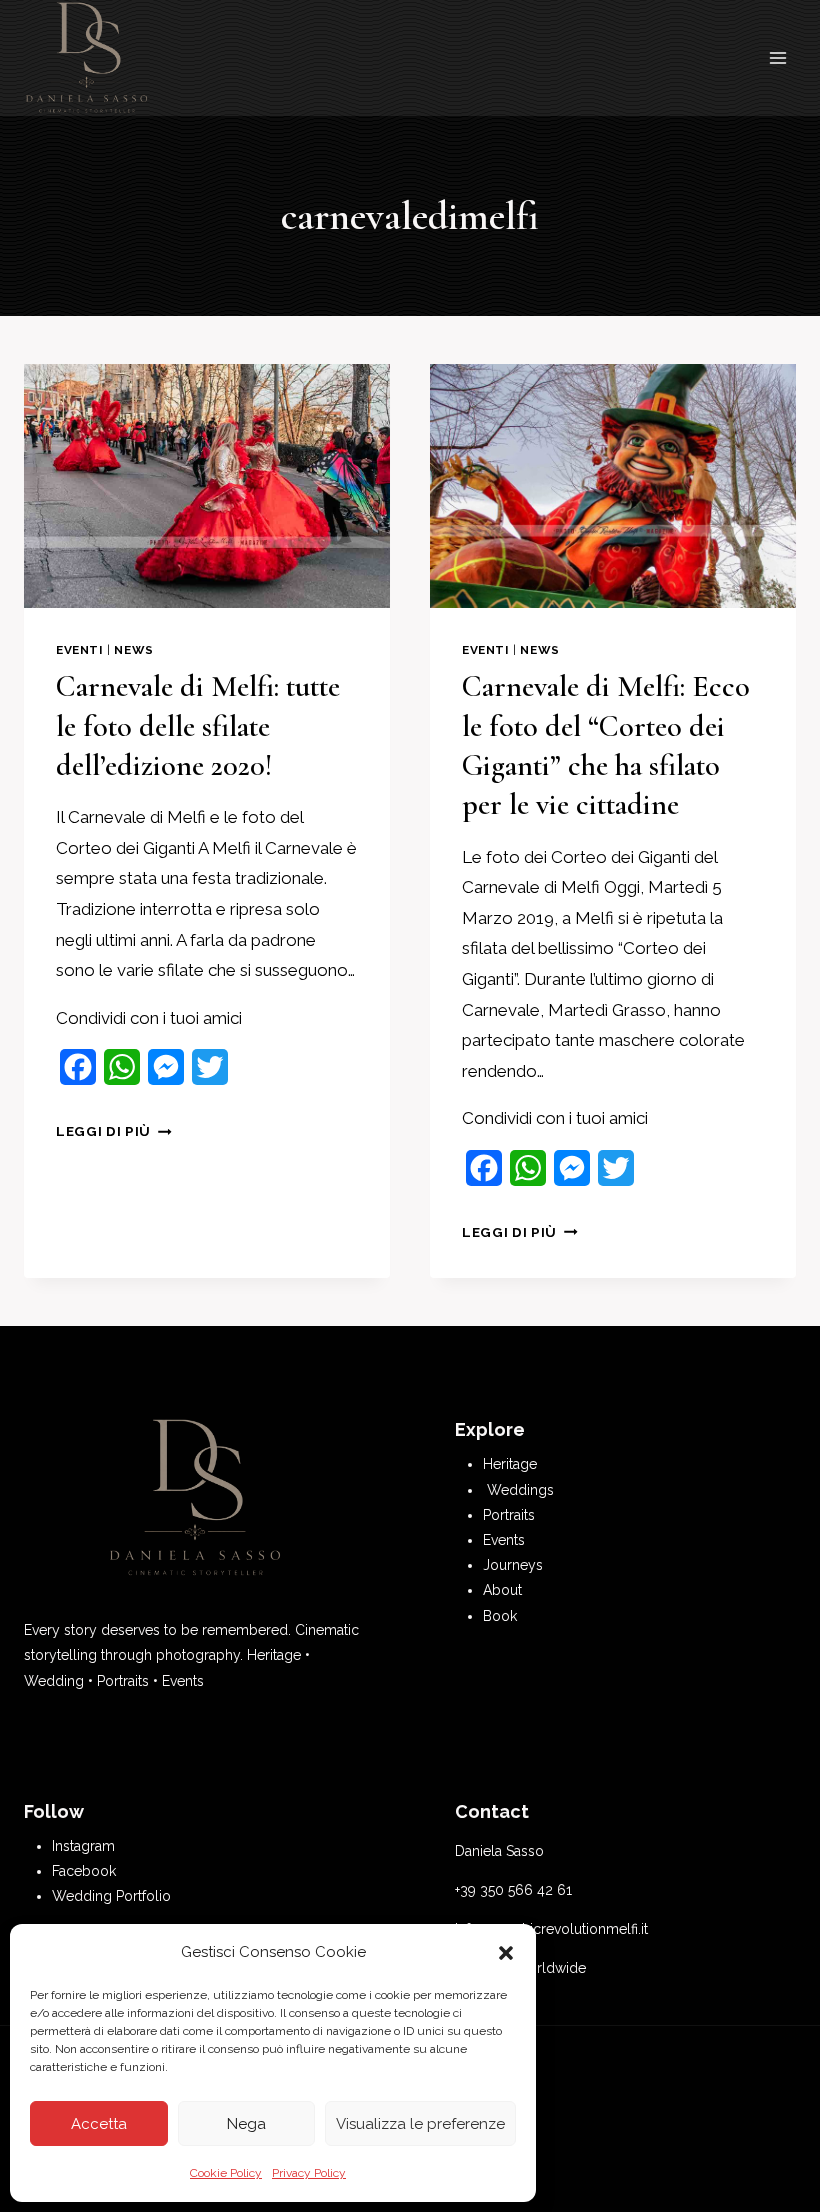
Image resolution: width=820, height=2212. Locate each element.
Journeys (513, 1565)
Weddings (520, 1490)
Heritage (510, 1464)
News (133, 650)
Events (504, 1540)
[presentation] (207, 486)
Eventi (80, 650)
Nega (246, 2124)
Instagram (83, 1846)
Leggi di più (114, 1131)
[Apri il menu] (777, 58)
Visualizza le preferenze (420, 2124)
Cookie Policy (226, 2173)
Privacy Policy (309, 2173)
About (502, 1590)
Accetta (99, 2124)
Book (500, 1616)
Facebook (84, 1871)
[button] (506, 1953)
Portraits (509, 1515)
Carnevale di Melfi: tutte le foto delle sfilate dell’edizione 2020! (198, 726)
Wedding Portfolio (111, 1896)
